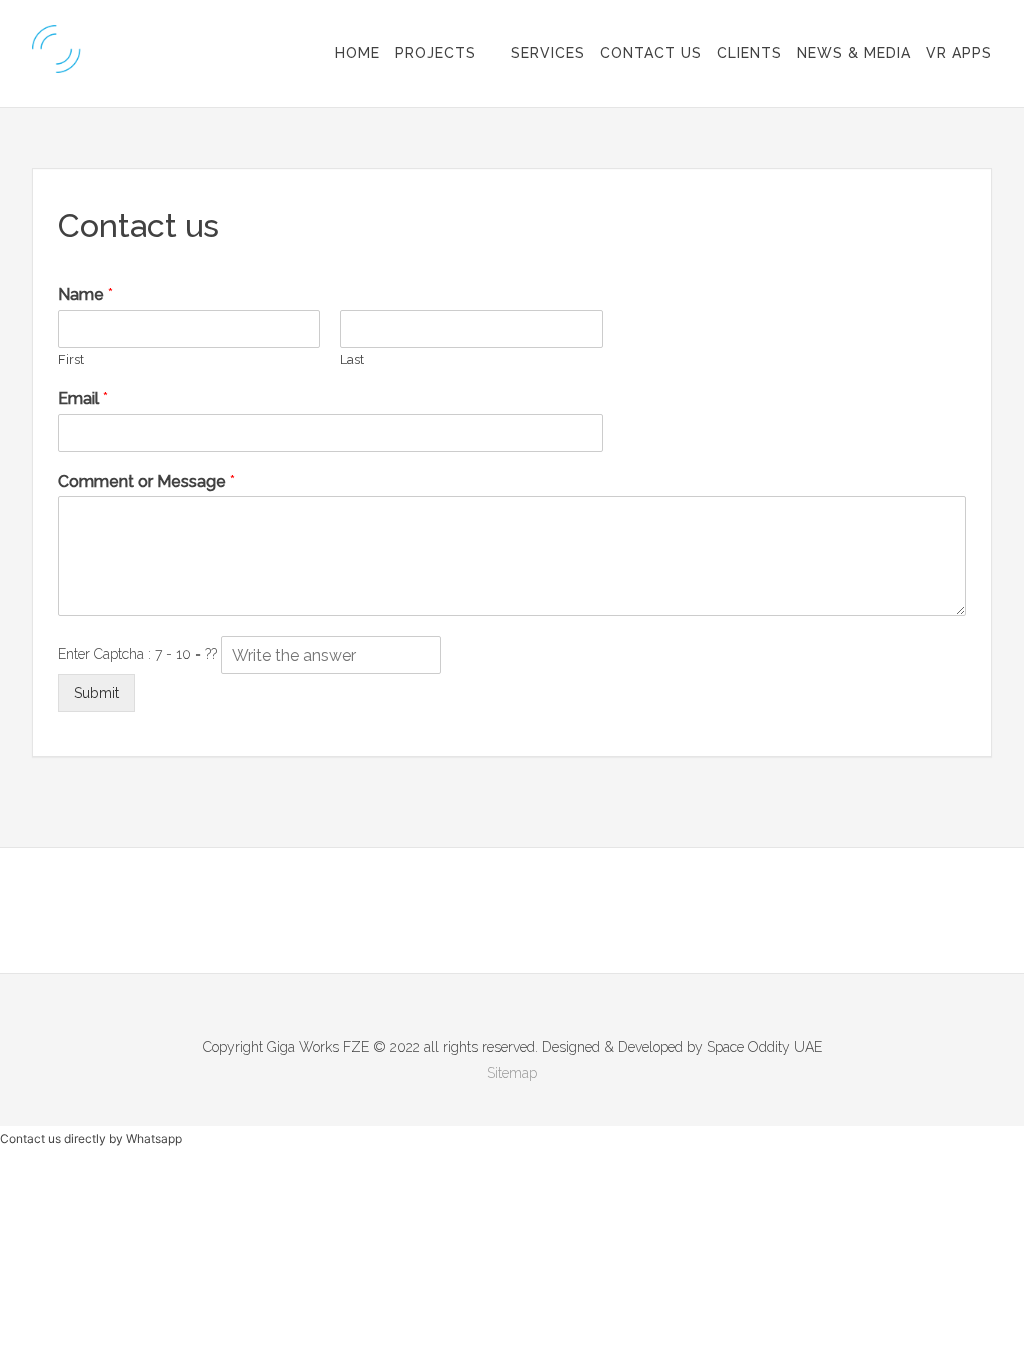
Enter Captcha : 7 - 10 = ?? (139, 654)
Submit (96, 693)
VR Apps (959, 53)
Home (357, 53)
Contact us (651, 53)
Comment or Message (146, 481)
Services (548, 53)
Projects (435, 53)
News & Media (854, 53)
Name (85, 294)
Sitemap (512, 1073)
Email (83, 398)
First (71, 359)
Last (352, 359)
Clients (749, 53)
